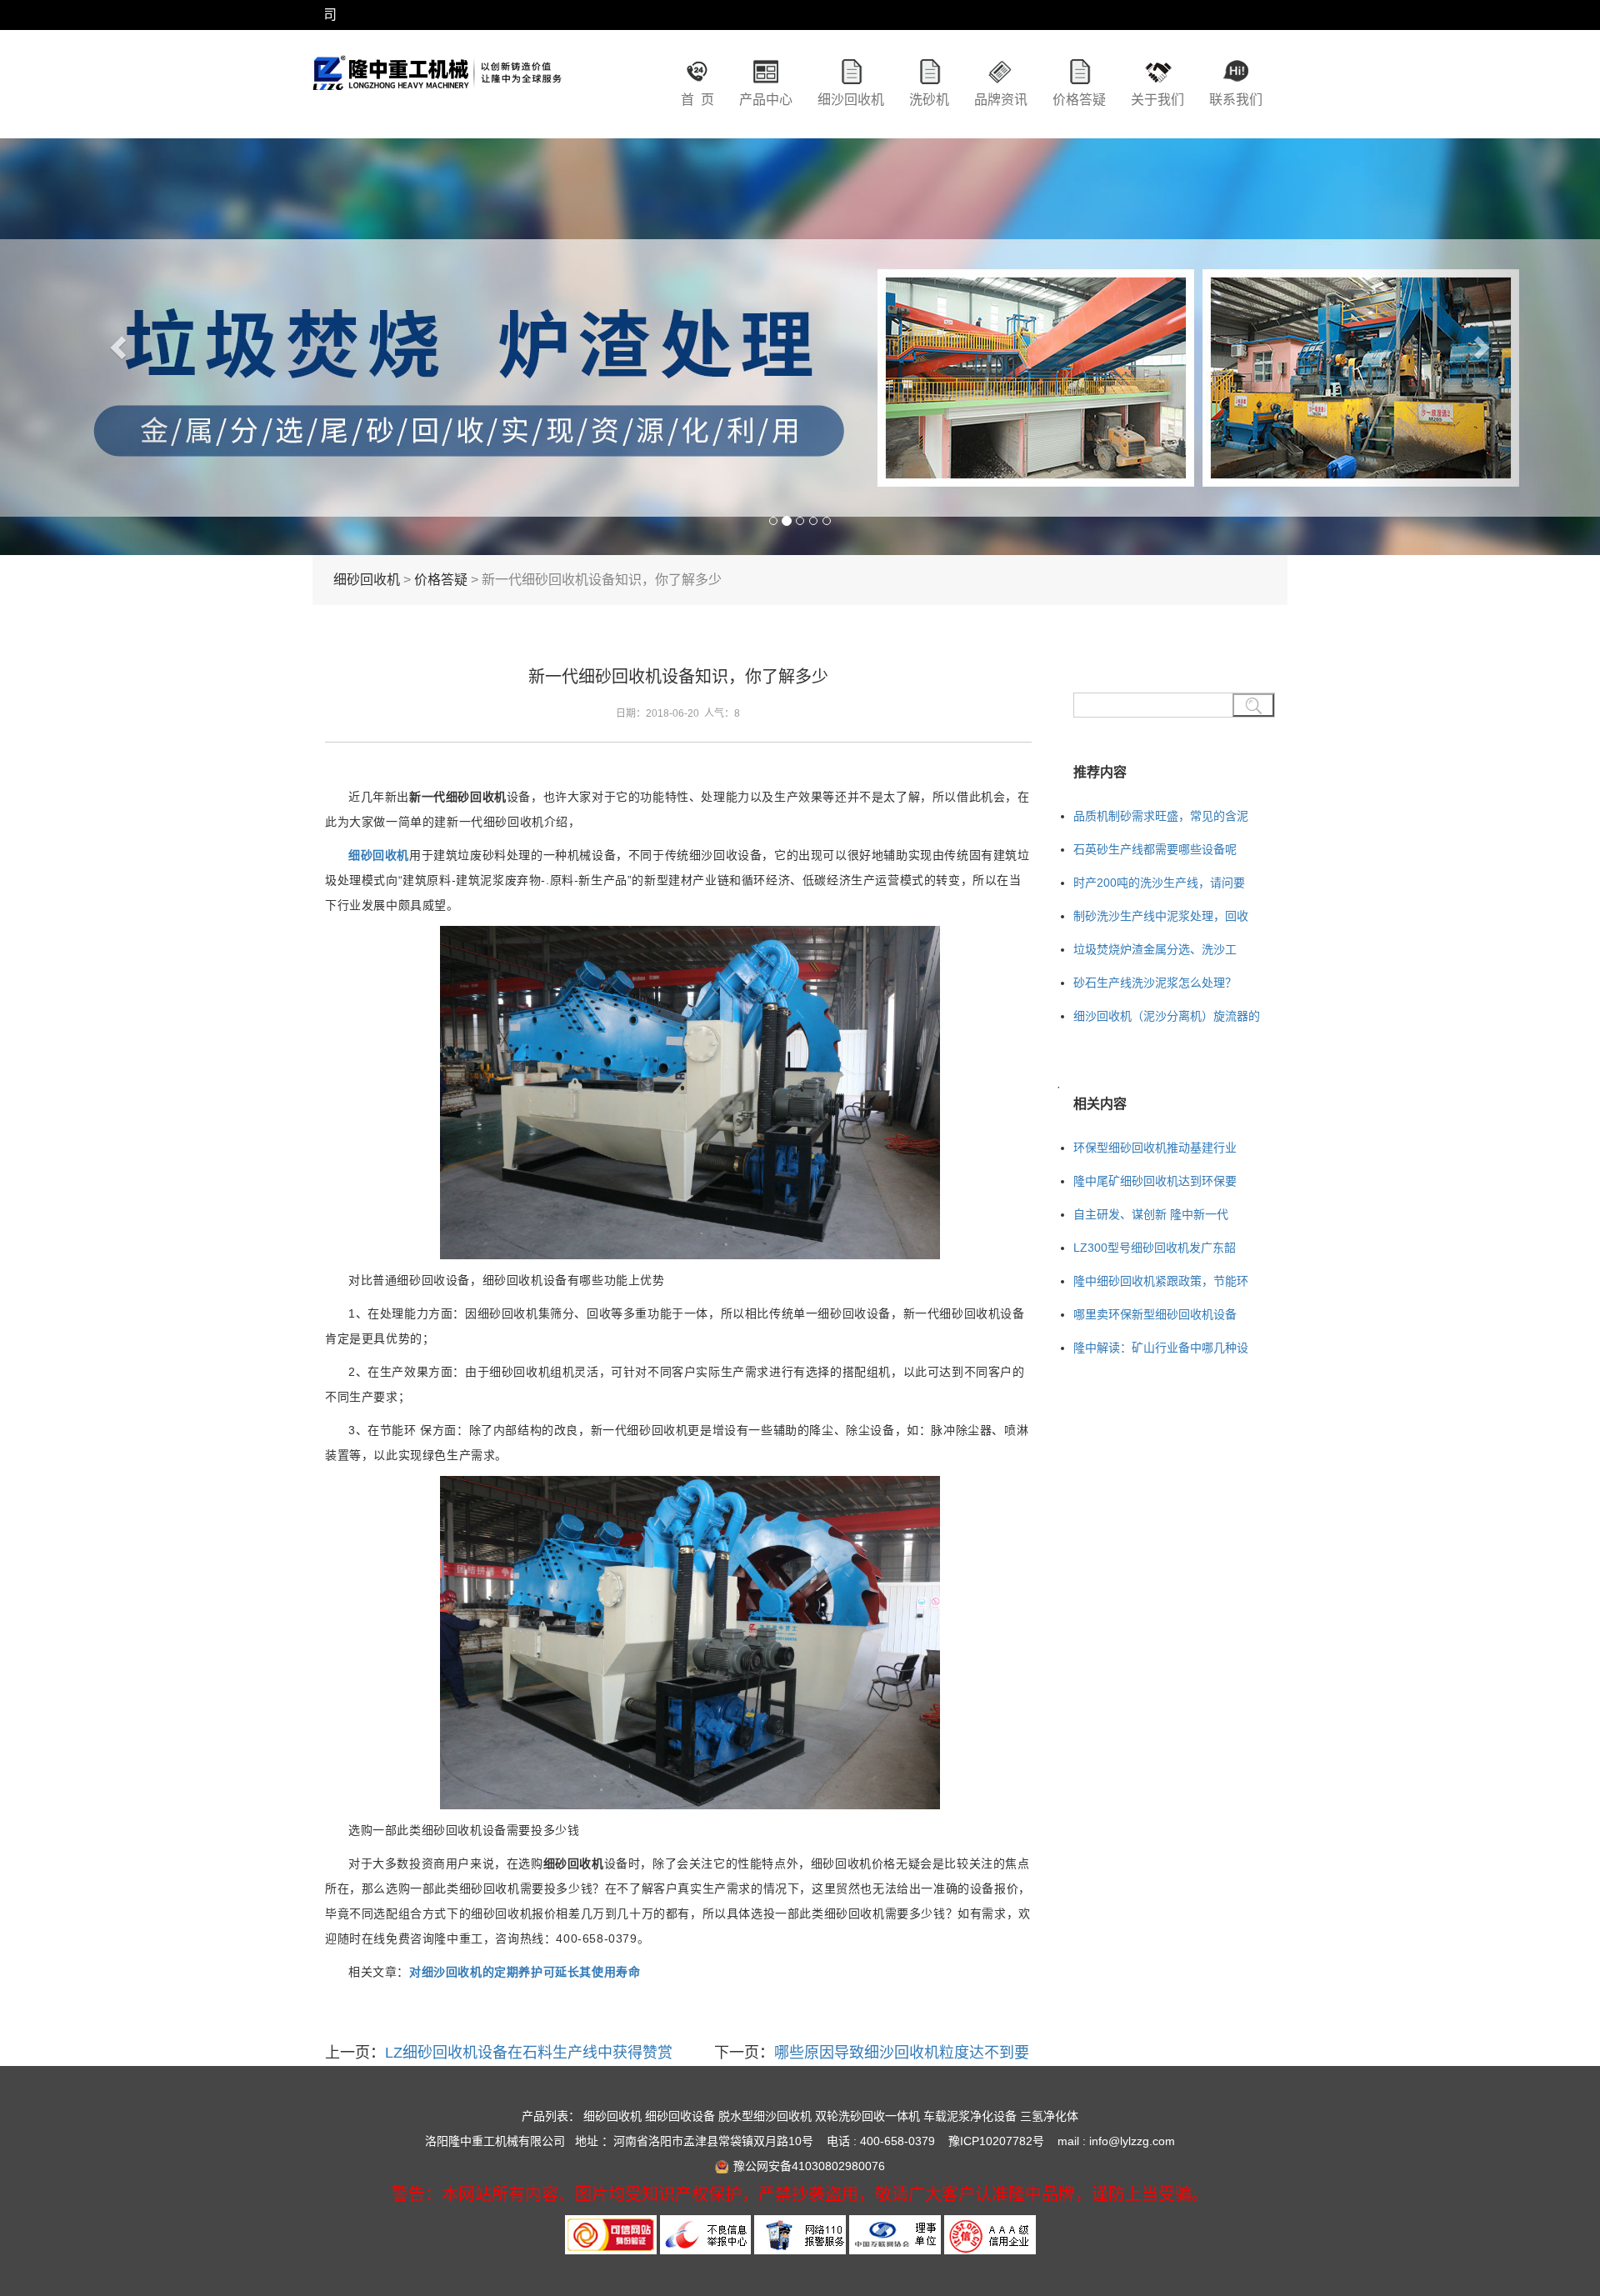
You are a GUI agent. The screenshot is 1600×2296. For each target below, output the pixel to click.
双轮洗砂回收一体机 (867, 2116)
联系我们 (1236, 100)
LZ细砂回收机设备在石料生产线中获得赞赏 (529, 2053)
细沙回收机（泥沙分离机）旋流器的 (1167, 1016)
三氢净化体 (1049, 2116)
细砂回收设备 (680, 2116)
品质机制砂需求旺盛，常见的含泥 (1161, 816)
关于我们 (1157, 100)
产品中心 (766, 100)
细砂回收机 (367, 580)
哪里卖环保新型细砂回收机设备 (1155, 1314)
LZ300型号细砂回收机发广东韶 (1155, 1248)
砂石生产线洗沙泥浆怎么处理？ (1155, 983)
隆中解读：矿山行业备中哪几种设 (1161, 1348)
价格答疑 (1079, 100)
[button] (120, 347)
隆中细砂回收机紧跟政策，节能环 (1161, 1281)
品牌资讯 (1001, 100)
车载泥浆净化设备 (970, 2116)
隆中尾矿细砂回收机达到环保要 (1155, 1181)
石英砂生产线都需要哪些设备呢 (1155, 849)
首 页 (697, 100)
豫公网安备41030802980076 (809, 2166)
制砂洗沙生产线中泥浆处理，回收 (1161, 916)
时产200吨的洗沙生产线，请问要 (1159, 883)
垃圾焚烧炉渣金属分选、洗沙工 (1155, 949)
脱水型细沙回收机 (765, 2116)
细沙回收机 (851, 100)
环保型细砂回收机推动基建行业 (1155, 1148)
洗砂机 (929, 100)
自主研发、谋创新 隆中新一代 (1151, 1214)
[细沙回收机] (437, 88)
